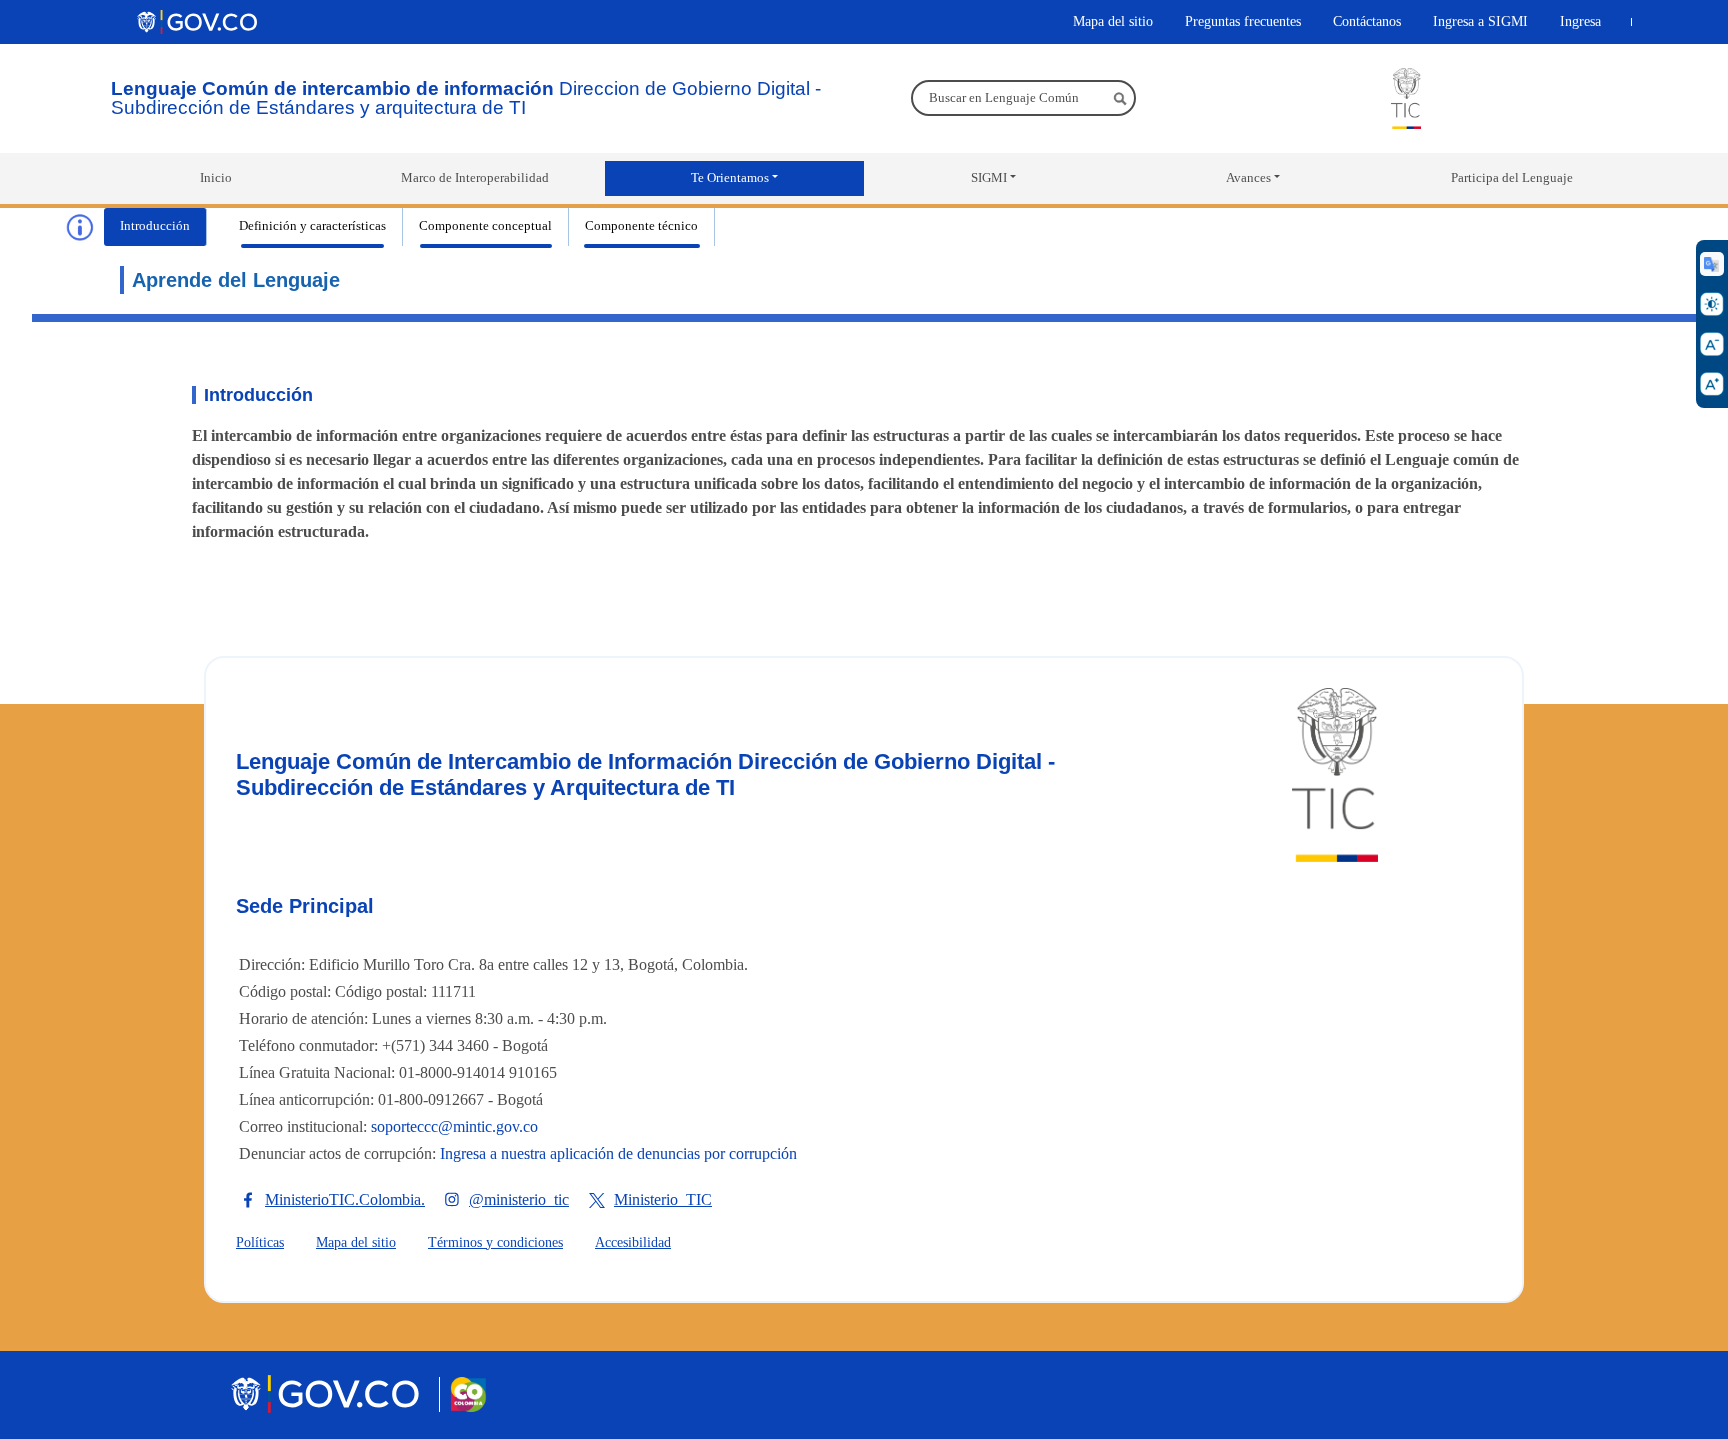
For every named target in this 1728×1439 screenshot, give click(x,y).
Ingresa (1580, 21)
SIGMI (989, 178)
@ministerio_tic (519, 1199)
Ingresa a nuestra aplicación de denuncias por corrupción (618, 1153)
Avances (1248, 178)
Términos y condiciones (495, 1242)
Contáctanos (1367, 21)
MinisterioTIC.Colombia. (345, 1199)
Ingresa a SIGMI (1480, 21)
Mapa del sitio (1113, 21)
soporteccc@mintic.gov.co (454, 1126)
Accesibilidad (633, 1242)
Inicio (216, 178)
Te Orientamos (730, 178)
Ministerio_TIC (663, 1199)
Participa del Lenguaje (1512, 178)
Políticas (260, 1242)
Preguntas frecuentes (1243, 21)
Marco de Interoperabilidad (475, 178)
